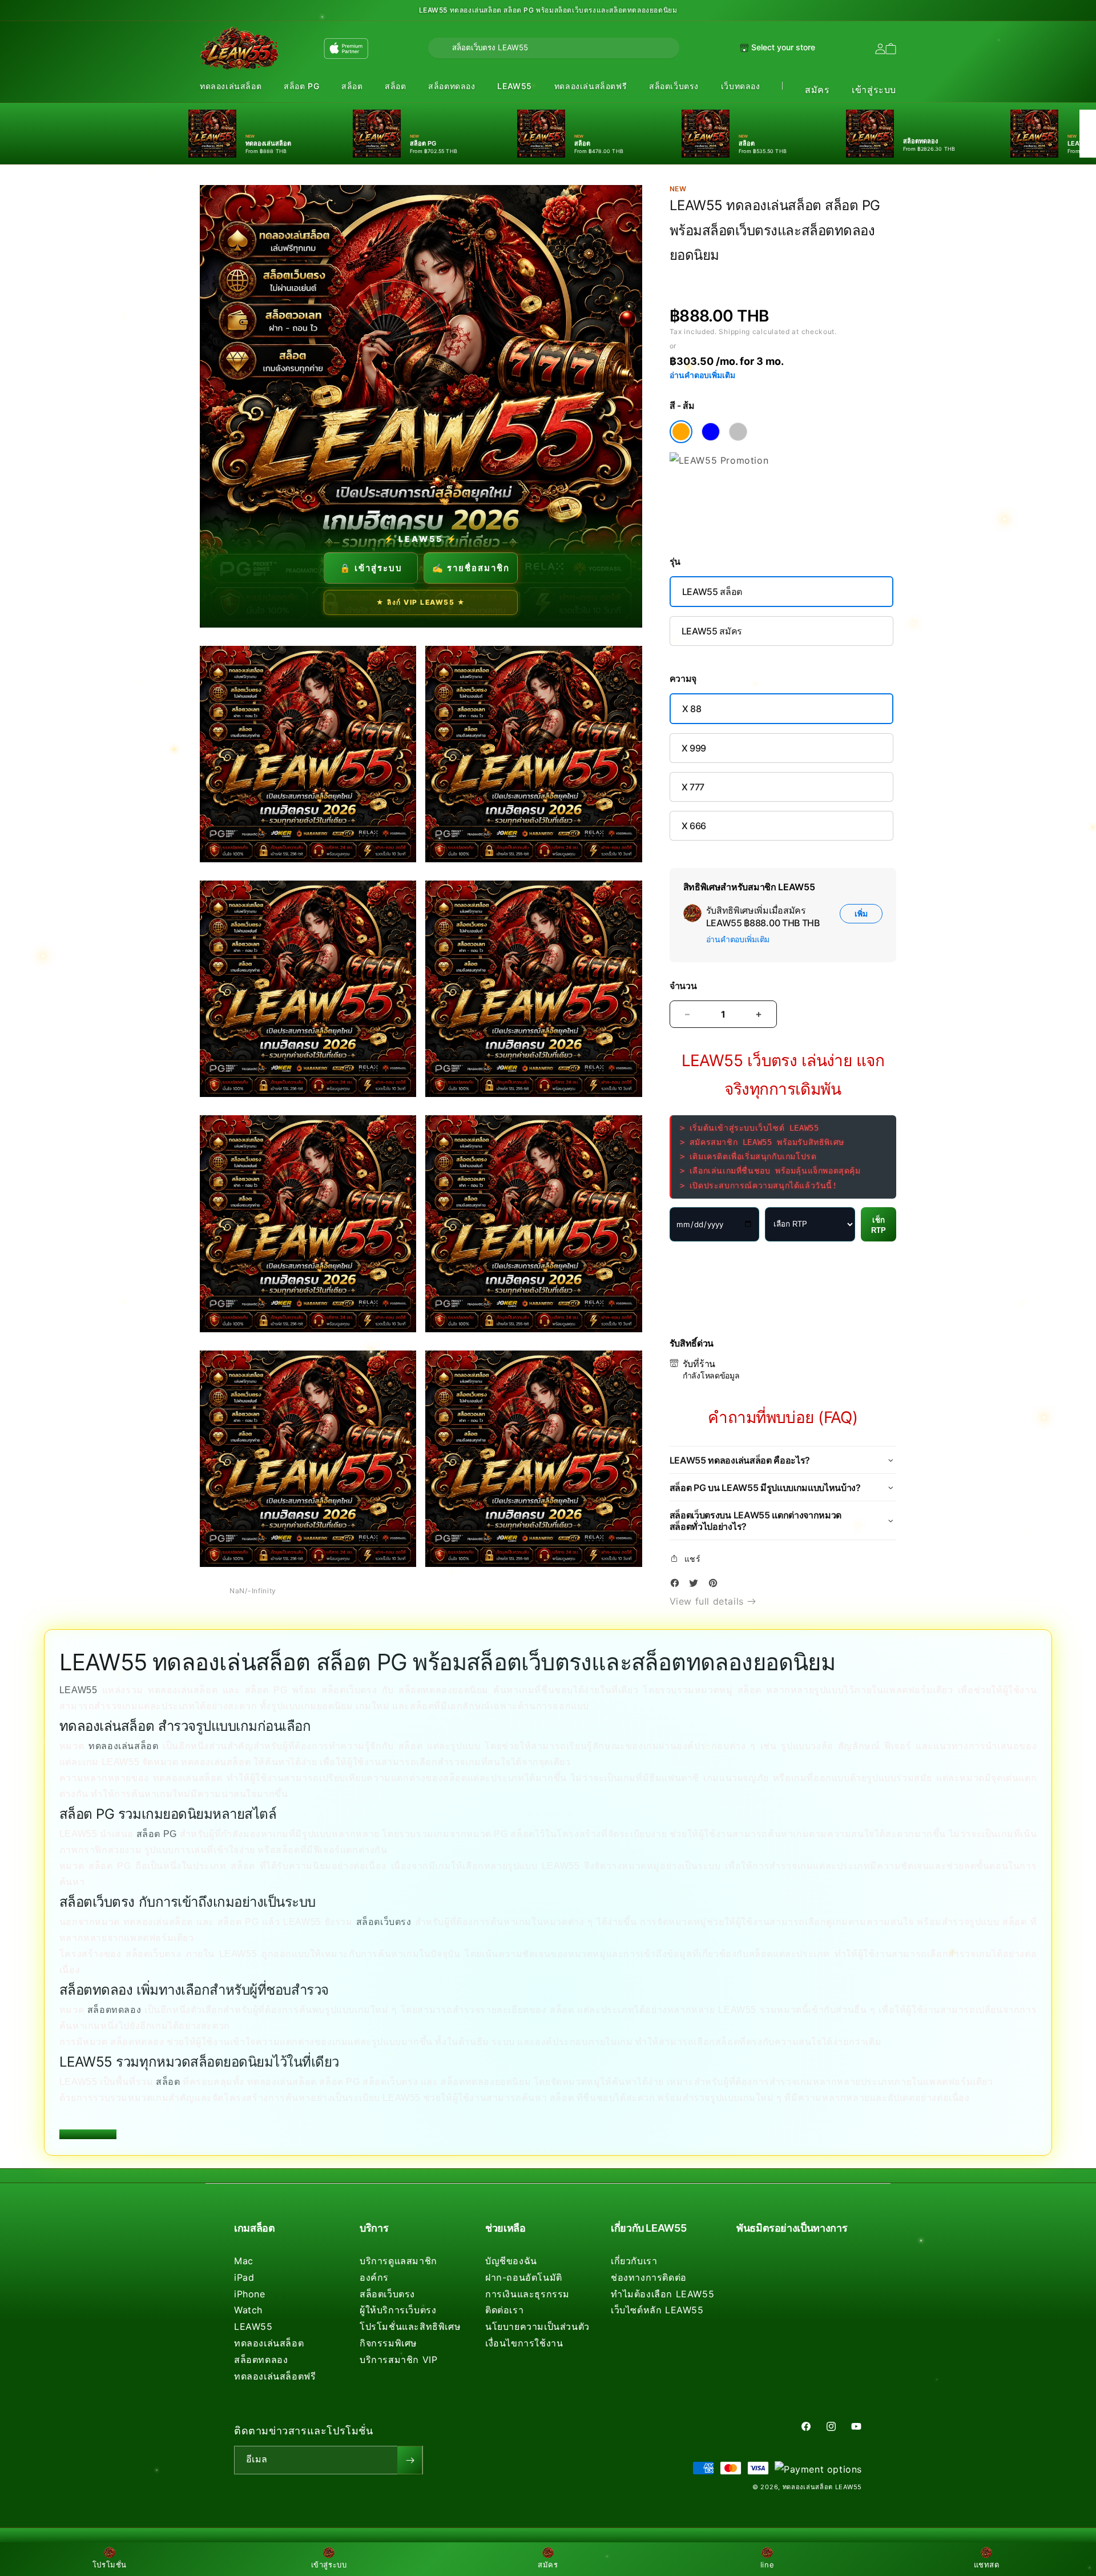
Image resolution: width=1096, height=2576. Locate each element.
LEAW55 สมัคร (712, 631)
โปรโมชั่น (110, 2565)
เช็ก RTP (879, 1225)
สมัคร (817, 90)
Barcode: (752, 276)
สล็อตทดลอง (452, 86)
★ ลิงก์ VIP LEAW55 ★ (421, 602)
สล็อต (352, 86)
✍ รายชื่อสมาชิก (471, 568)
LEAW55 (515, 86)
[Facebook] (678, 1585)
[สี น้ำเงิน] (711, 432)
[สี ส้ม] (681, 432)
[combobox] (554, 48)
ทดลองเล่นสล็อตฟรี (591, 86)
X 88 (692, 709)
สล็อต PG (301, 86)
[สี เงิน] (738, 432)
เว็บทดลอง (741, 86)
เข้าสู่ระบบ (874, 90)
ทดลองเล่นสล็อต (231, 86)
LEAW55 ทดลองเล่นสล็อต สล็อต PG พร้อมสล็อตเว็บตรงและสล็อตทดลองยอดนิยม (548, 10)
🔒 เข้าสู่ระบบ (371, 568)
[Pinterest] (716, 1585)
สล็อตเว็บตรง (674, 86)
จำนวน (683, 986)
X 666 (694, 826)
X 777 (693, 787)
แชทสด (987, 2565)
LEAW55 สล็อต (712, 592)
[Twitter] (696, 1585)
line (767, 2565)
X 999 (694, 748)
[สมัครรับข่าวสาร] (410, 2460)
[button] (231, 87)
